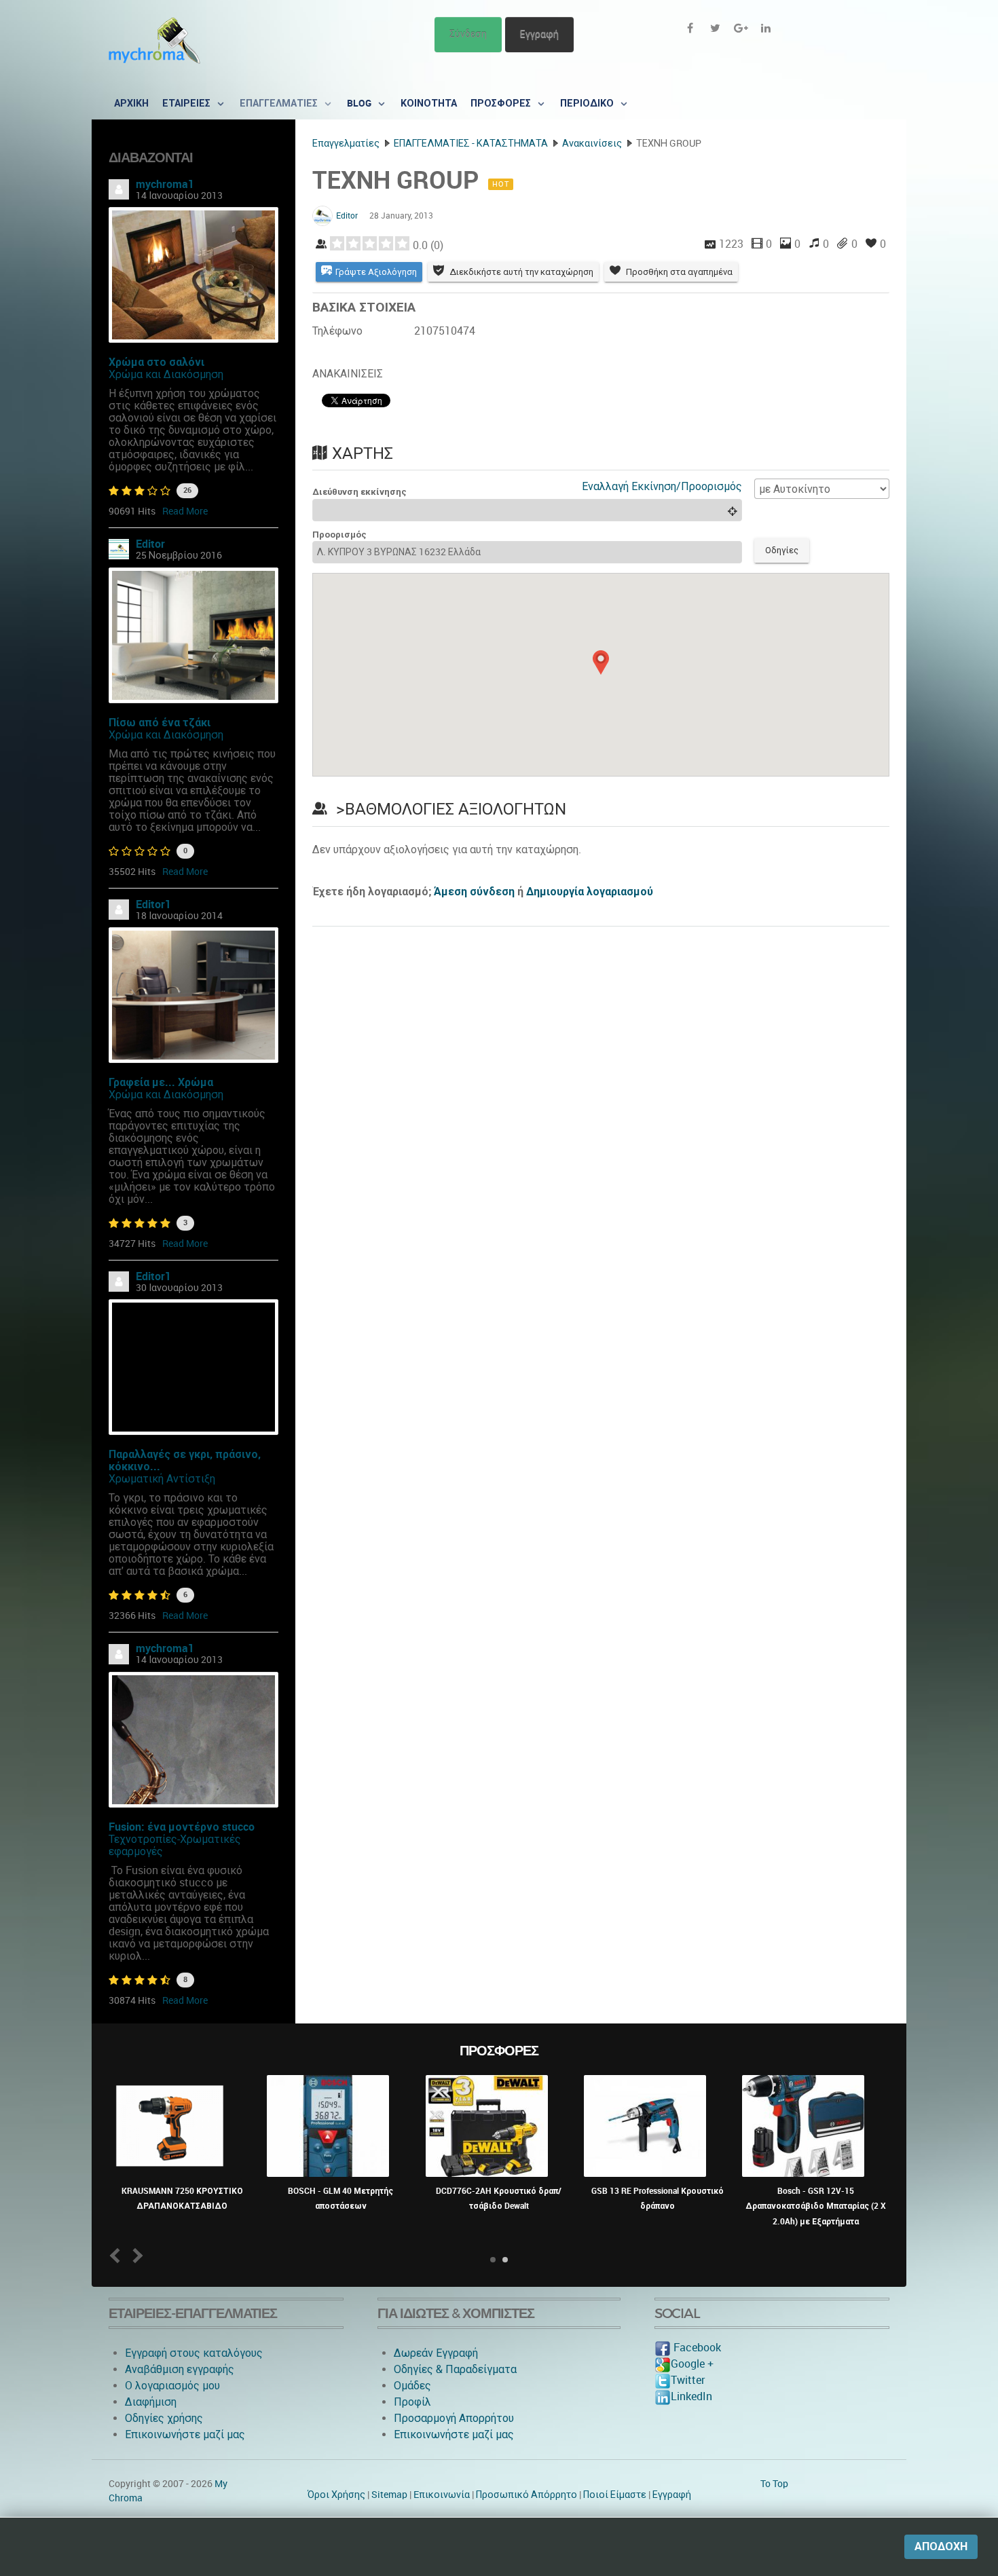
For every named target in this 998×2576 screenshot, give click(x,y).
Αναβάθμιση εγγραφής (180, 2369)
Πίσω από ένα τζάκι (160, 723)
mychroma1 (165, 184)
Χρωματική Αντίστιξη (162, 1479)
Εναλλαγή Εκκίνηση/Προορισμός (662, 486)
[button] (601, 662)
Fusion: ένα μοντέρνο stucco (182, 1827)
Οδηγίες (782, 550)
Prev (118, 2255)
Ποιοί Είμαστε (615, 2495)
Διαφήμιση (151, 2402)
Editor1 (153, 904)
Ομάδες (412, 2386)
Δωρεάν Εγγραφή (436, 2353)
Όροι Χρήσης (336, 2495)
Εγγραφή (539, 34)
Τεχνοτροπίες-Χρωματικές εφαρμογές (175, 1845)
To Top (774, 2484)
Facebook (696, 2348)
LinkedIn (691, 2396)
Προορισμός (339, 535)
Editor (150, 544)
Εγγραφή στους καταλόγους (194, 2353)
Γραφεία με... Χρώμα (161, 1082)
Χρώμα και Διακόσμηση (166, 374)
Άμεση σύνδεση (474, 892)
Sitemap (389, 2495)
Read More (185, 511)
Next (135, 2255)
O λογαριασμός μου (172, 2386)
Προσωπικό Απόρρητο (526, 2495)
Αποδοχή (941, 2546)
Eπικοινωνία (442, 2495)
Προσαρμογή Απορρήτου (454, 2418)
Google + (692, 2364)
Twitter (688, 2380)
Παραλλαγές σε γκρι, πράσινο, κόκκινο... (185, 1460)
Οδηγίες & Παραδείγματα (455, 2369)
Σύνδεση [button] (468, 34)
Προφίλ (412, 2402)
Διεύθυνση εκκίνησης (359, 492)
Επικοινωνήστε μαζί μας (185, 2434)
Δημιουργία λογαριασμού (590, 892)
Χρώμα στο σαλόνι (156, 362)
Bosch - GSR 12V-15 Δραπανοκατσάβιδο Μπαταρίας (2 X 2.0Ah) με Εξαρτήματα (816, 2206)
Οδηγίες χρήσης (164, 2418)
